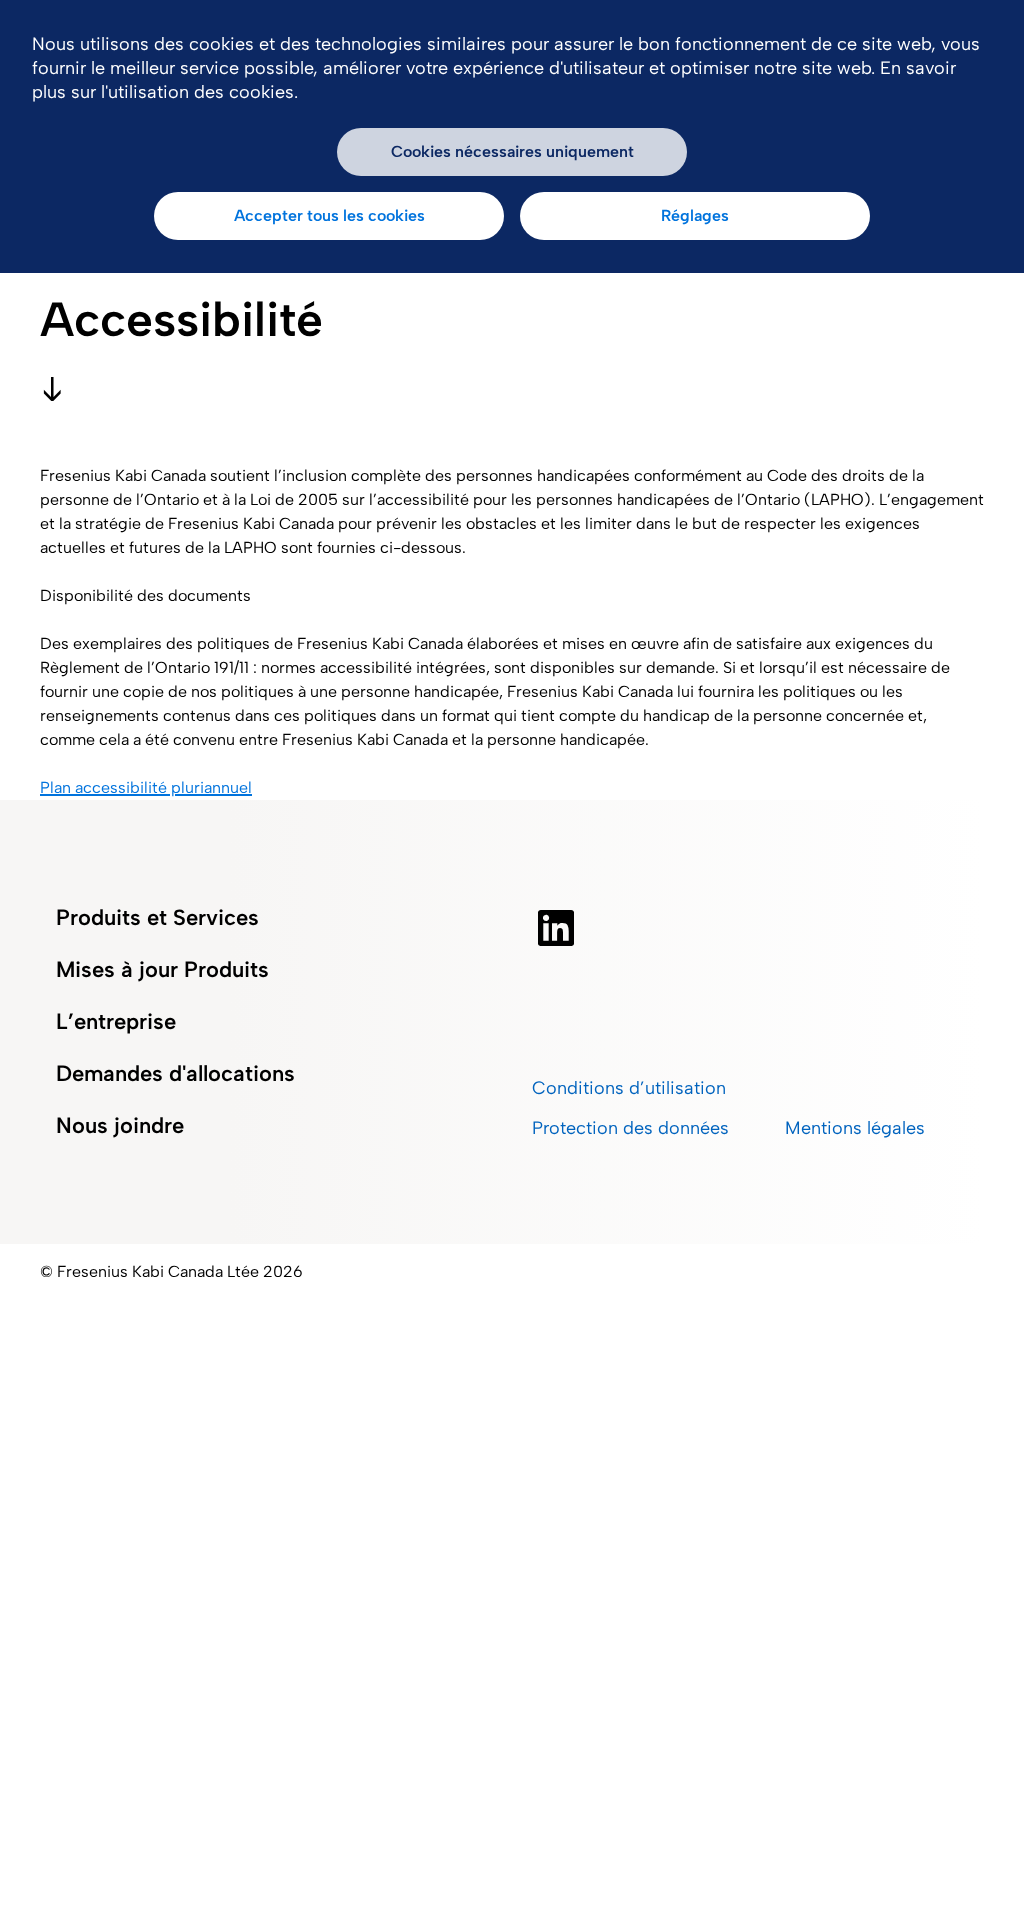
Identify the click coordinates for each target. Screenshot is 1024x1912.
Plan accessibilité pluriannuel (146, 787)
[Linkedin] (556, 928)
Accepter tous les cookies (329, 215)
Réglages (695, 215)
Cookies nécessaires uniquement (512, 151)
